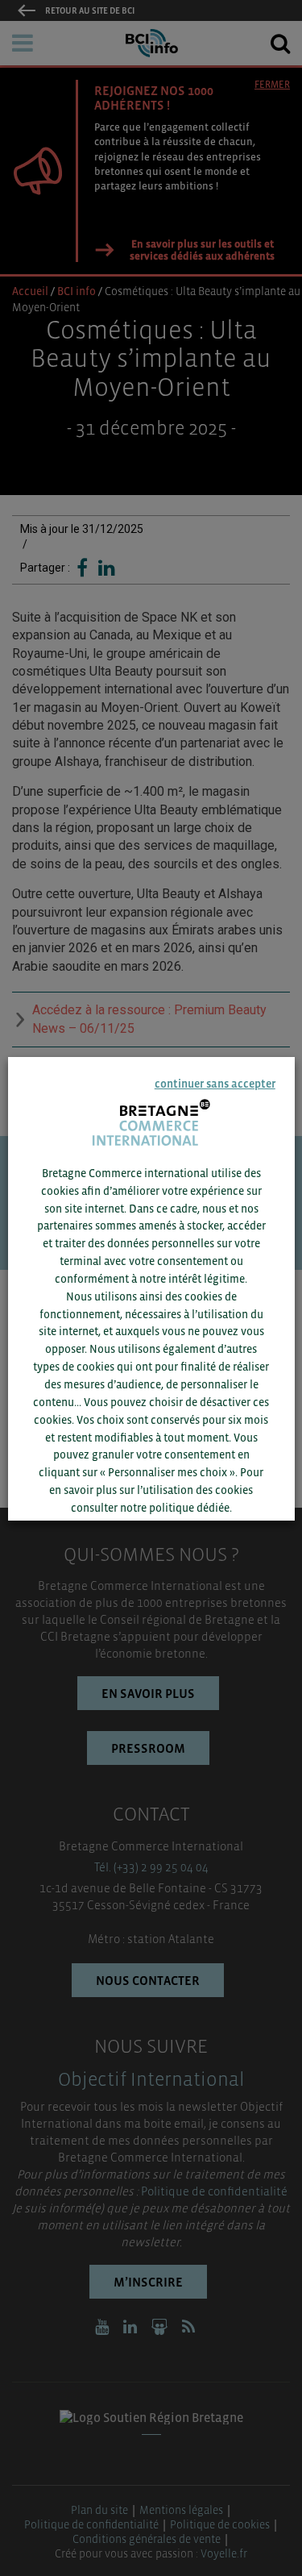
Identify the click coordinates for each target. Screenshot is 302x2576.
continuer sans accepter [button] (215, 1083)
